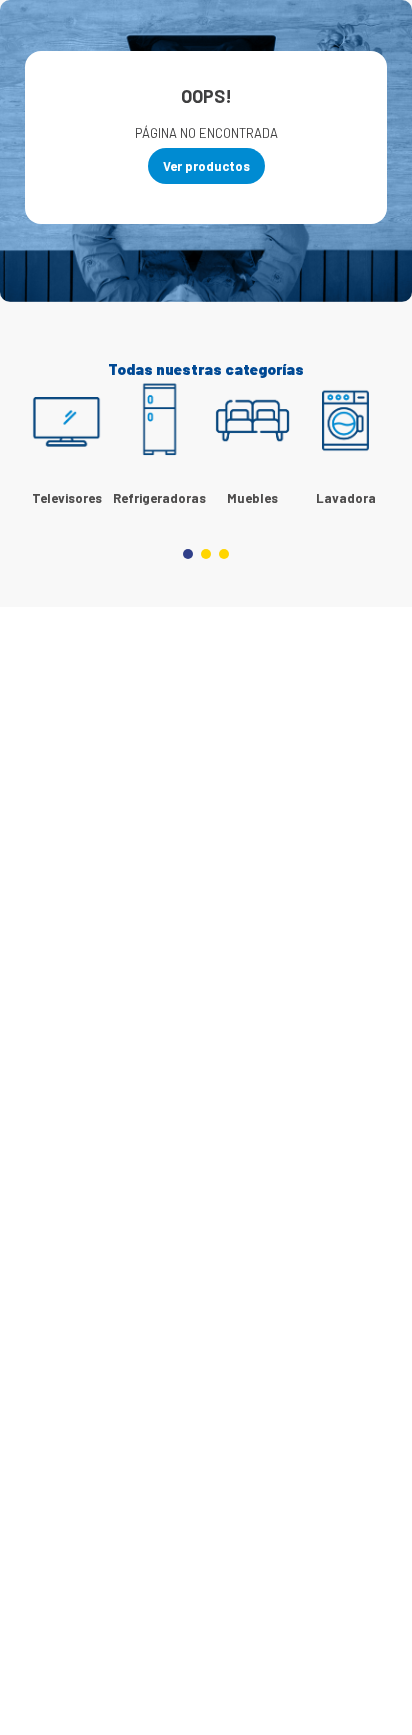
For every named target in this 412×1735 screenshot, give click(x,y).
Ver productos (206, 166)
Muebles (252, 498)
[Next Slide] (367, 443)
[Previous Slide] (45, 443)
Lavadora (346, 498)
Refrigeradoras (159, 498)
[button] (188, 554)
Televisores (67, 498)
